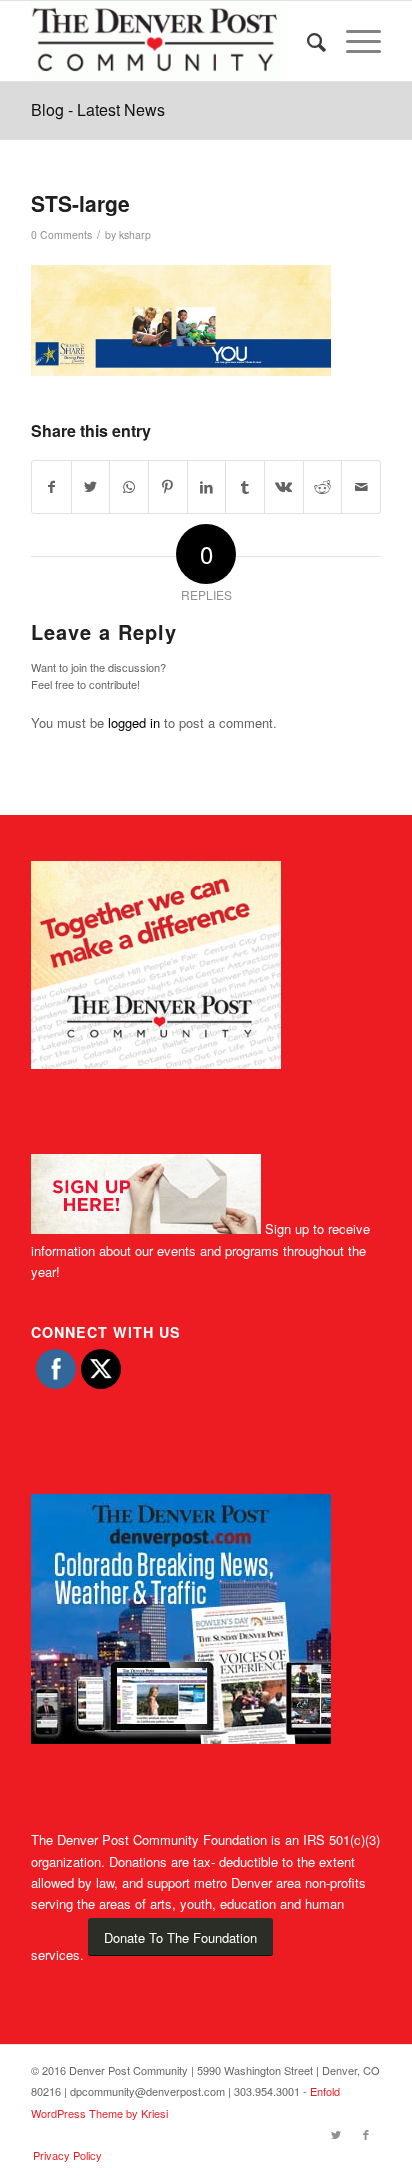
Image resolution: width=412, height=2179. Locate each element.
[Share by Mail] (361, 487)
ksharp (135, 234)
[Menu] (353, 41)
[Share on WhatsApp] (129, 487)
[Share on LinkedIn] (207, 487)
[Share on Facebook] (51, 487)
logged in (134, 722)
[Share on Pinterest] (168, 487)
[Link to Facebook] (366, 2134)
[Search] (306, 41)
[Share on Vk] (284, 487)
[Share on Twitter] (91, 487)
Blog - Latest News (98, 109)
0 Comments (61, 234)
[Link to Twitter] (336, 2134)
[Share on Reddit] (323, 487)
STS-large (80, 203)
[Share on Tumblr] (245, 487)
